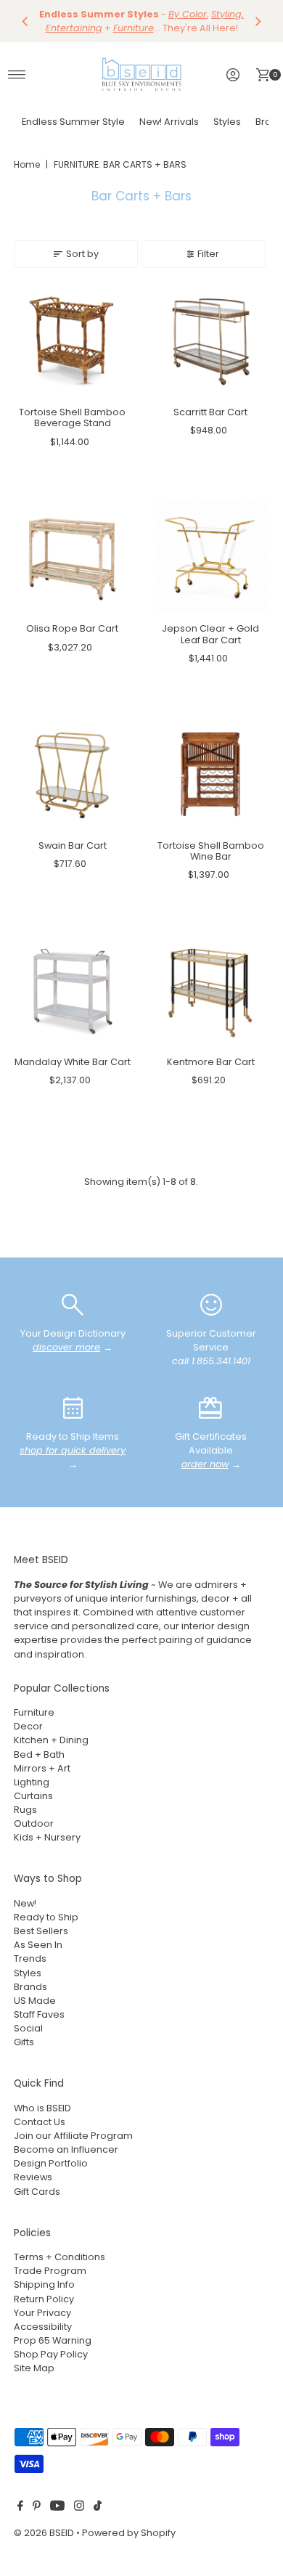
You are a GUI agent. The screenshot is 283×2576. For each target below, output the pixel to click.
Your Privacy (42, 2313)
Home (27, 164)
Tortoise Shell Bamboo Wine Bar (211, 851)
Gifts (24, 2042)
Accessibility (43, 2327)
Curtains (33, 1796)
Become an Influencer (66, 2149)
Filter (208, 254)
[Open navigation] (17, 75)
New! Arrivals (169, 122)
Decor (28, 1726)
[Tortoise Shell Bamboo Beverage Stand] (72, 341)
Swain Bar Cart (73, 845)
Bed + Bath (39, 1754)
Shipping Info (44, 2284)
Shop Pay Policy (51, 2354)
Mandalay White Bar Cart (73, 1062)
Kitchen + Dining (51, 1740)
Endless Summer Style (73, 122)
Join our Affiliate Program (73, 2136)
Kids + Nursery (47, 1837)
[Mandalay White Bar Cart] (72, 991)
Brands (30, 1987)
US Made (35, 2001)
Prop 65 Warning (53, 2340)
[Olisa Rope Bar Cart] (72, 558)
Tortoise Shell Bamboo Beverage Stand (72, 417)
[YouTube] (57, 2508)
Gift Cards (37, 2192)
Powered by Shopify (129, 2533)
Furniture (34, 1712)
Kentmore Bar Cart (211, 1062)
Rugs (25, 1810)
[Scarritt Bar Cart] (211, 341)
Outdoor (34, 1823)
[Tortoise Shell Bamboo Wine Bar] (211, 774)
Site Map (34, 2368)
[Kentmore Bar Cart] (211, 991)
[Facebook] (20, 2508)
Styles (227, 122)
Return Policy (44, 2299)
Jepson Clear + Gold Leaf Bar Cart (210, 634)
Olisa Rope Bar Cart (72, 628)
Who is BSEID (42, 2108)
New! (25, 1903)
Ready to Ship (46, 1917)
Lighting (32, 1782)
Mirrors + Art (42, 1768)
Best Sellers (41, 1931)
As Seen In (38, 1945)
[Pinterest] (37, 2508)
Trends (30, 1959)
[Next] (258, 21)
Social (28, 2028)
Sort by (82, 254)
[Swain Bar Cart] (72, 774)
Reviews (33, 2177)
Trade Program (50, 2271)
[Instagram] (79, 2508)
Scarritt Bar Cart (210, 412)
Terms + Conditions (60, 2257)
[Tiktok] (98, 2508)
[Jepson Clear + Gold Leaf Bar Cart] (211, 558)
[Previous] (25, 21)
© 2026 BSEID (44, 2533)
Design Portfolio (51, 2163)
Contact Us (40, 2122)
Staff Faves (39, 2014)
